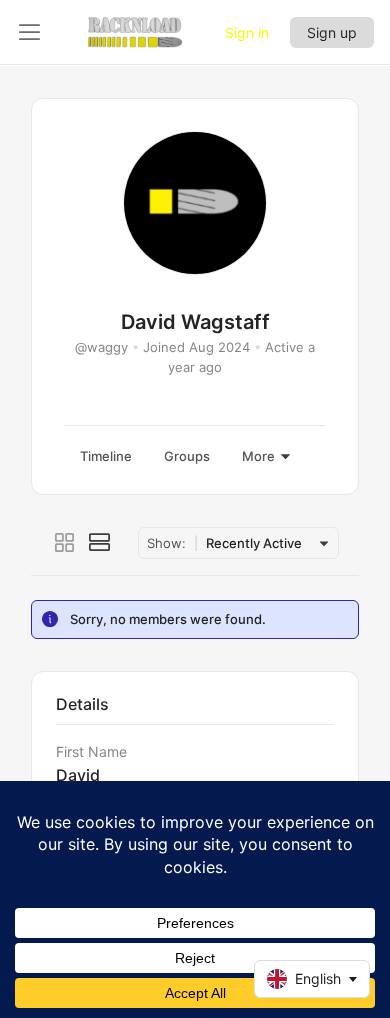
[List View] (100, 543)
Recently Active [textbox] (254, 543)
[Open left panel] (30, 32)
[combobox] (264, 543)
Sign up (332, 32)
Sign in (247, 32)
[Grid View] (64, 543)
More (258, 456)
